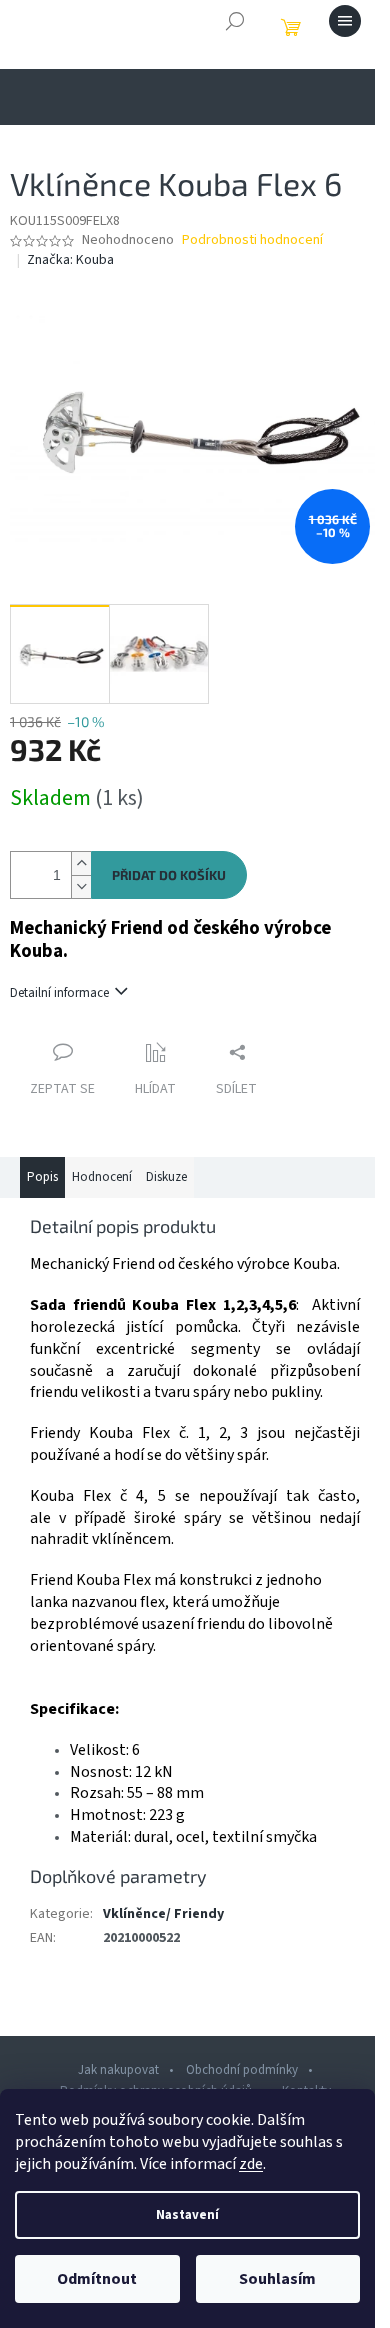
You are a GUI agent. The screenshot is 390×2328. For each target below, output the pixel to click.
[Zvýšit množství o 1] (81, 863)
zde (251, 2164)
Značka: (70, 260)
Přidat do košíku (169, 875)
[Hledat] (235, 21)
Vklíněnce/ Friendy (163, 1914)
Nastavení (187, 2215)
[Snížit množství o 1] (81, 886)
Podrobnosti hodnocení (252, 240)
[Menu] (345, 21)
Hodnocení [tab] (102, 1177)
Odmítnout (97, 2279)
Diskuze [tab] (166, 1177)
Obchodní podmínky (242, 2070)
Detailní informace (59, 993)
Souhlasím (277, 2279)
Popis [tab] (42, 1177)
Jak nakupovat (118, 2070)
